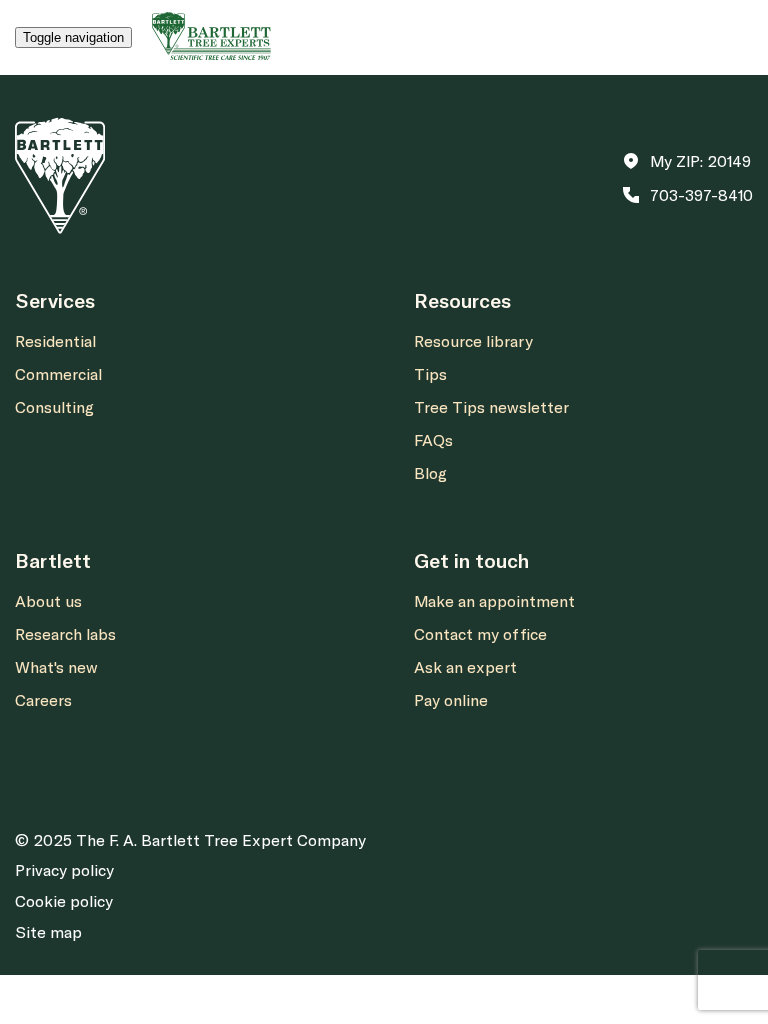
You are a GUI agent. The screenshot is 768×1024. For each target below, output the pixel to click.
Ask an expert (465, 667)
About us (48, 601)
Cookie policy (64, 901)
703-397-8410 (701, 195)
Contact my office (480, 634)
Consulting (54, 407)
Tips (430, 374)
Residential (55, 341)
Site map (48, 932)
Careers (43, 700)
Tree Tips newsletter (491, 407)
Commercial (58, 374)
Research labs (65, 634)
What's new (56, 667)
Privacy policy (64, 870)
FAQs (433, 440)
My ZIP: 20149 (700, 161)
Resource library (473, 341)
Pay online (451, 700)
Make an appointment (494, 601)
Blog (430, 473)
